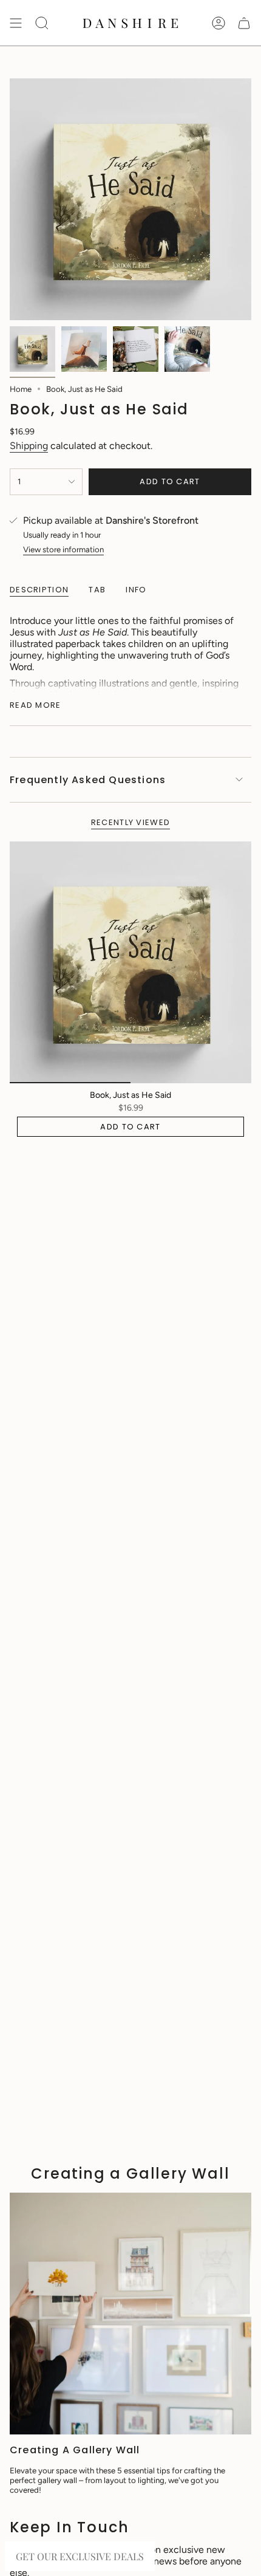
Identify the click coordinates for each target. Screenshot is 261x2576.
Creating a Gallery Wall (130, 2173)
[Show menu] (16, 23)
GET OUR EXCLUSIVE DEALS (80, 2556)
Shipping (29, 446)
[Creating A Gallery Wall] (130, 2314)
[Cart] (244, 23)
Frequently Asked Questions (88, 780)
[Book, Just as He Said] (130, 962)
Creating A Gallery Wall (75, 2450)
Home (21, 389)
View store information (63, 549)
